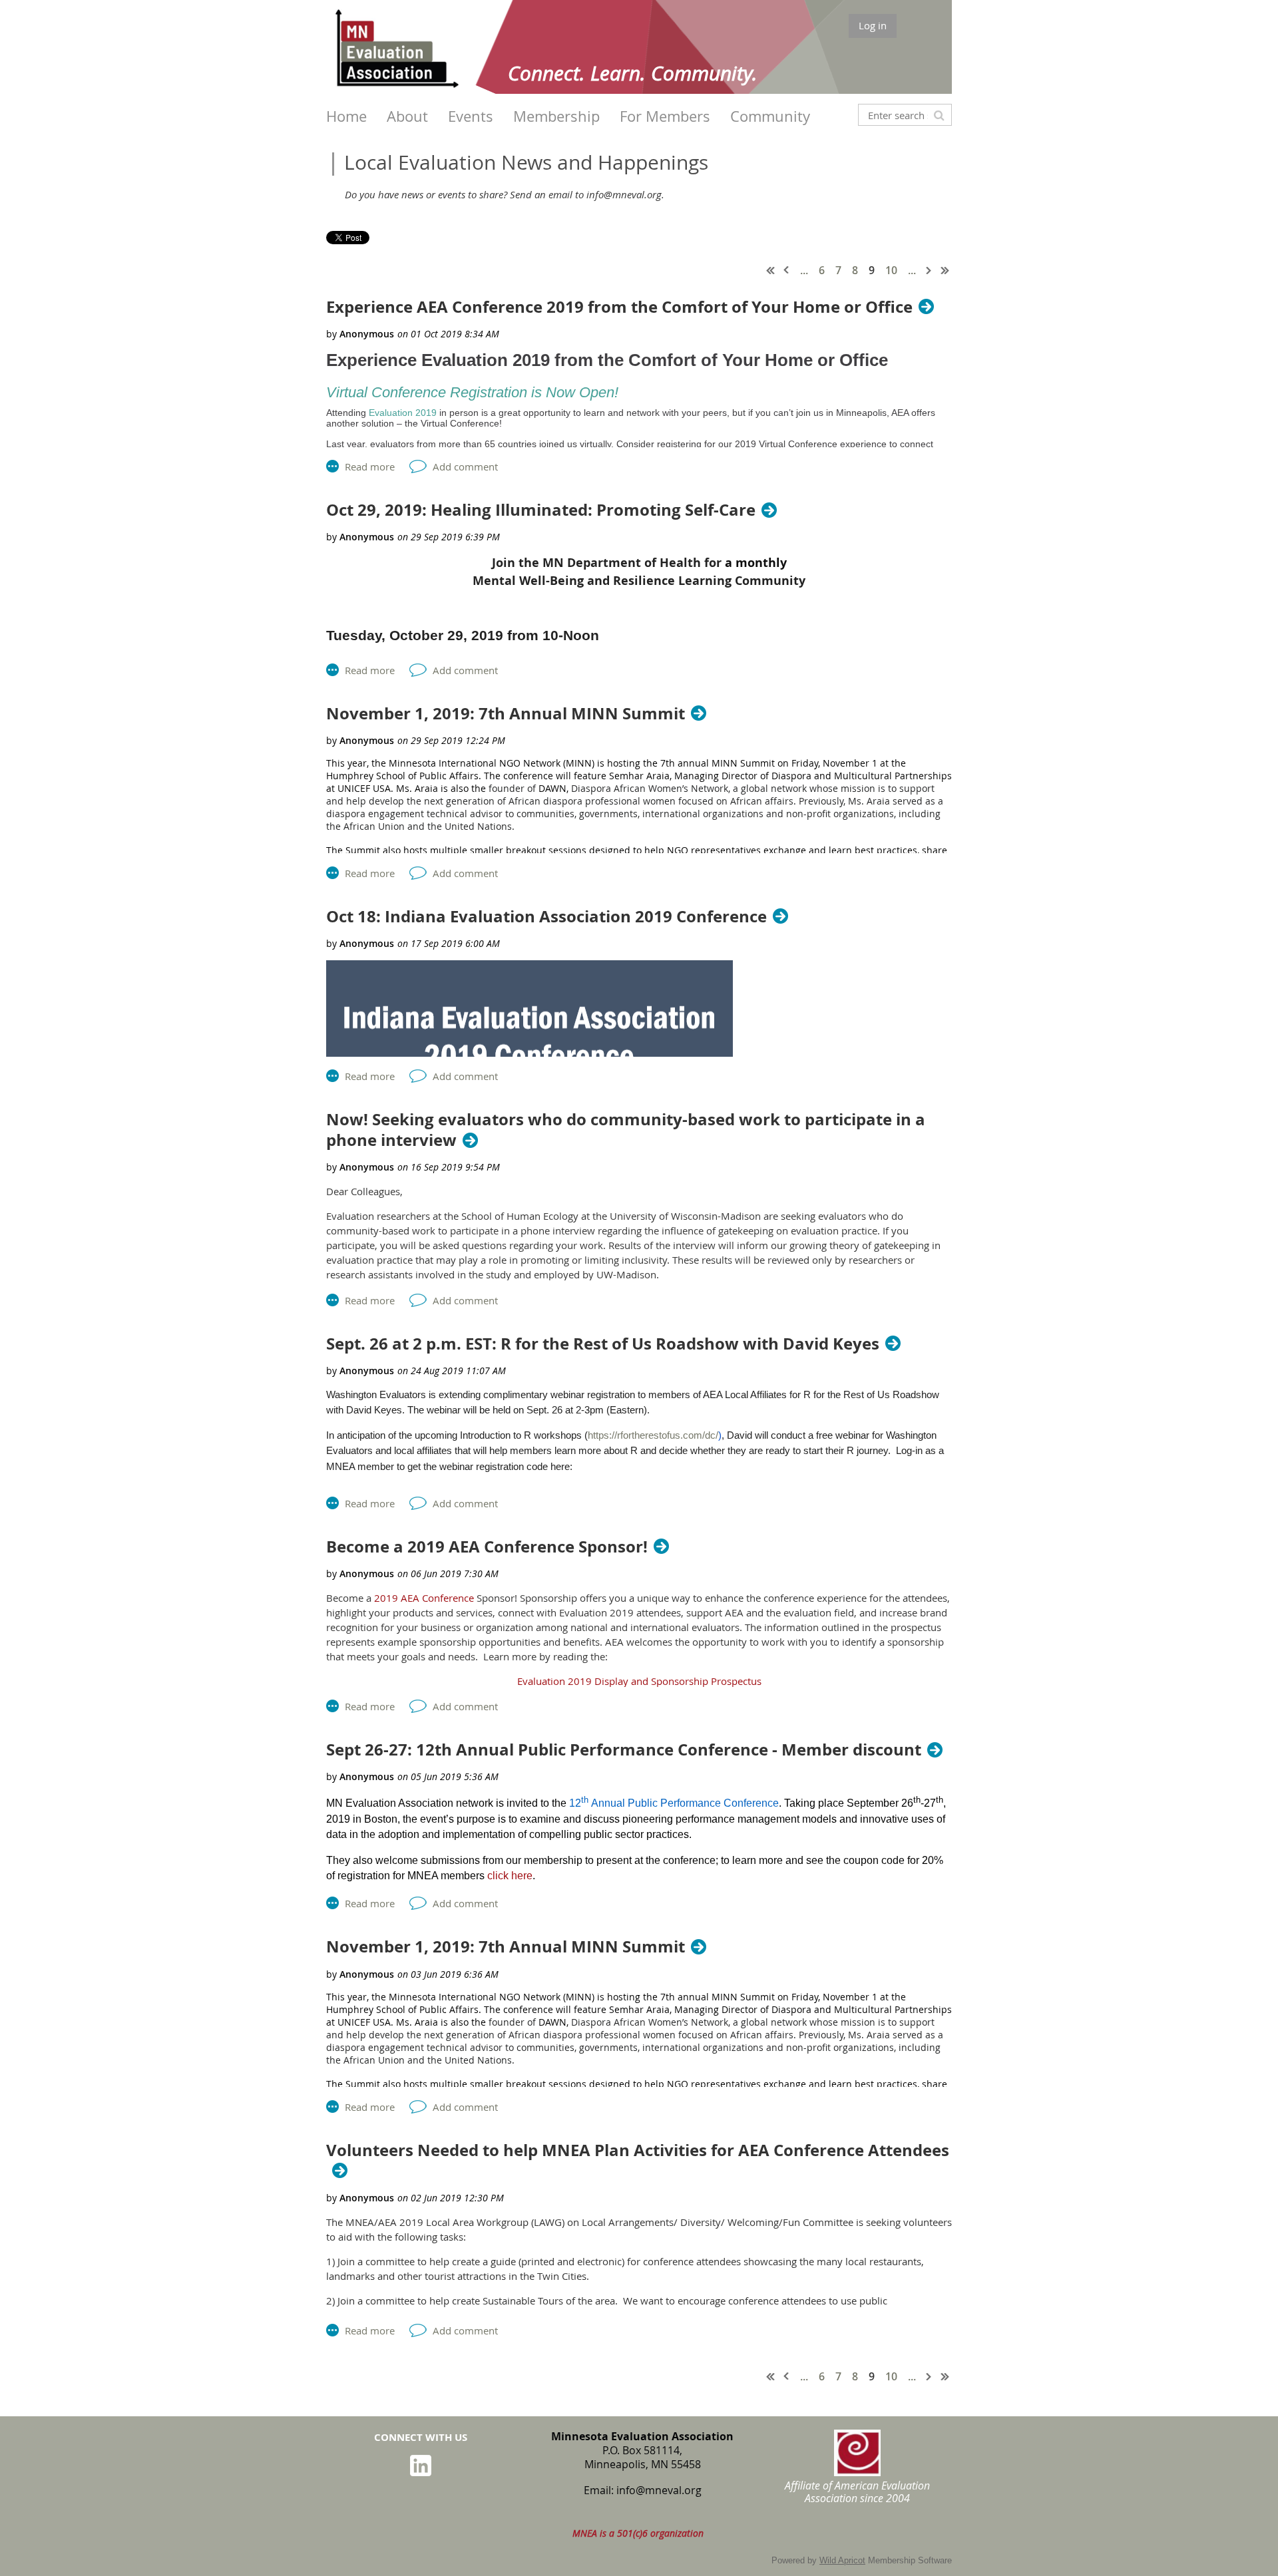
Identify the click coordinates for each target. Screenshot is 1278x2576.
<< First (771, 270)
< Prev (787, 270)
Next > (929, 270)
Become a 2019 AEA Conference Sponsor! (487, 1547)
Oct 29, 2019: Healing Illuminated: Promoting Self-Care (541, 510)
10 (891, 270)
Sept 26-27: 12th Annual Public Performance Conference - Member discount (624, 1750)
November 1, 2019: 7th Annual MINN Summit (506, 714)
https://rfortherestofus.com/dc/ (653, 1435)
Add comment (465, 466)
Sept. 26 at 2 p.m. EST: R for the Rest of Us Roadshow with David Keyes (603, 1344)
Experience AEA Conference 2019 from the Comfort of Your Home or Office (619, 307)
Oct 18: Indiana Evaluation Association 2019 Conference (546, 917)
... (804, 270)
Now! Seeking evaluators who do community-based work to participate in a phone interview (626, 1130)
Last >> (945, 270)
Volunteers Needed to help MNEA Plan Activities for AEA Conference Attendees (638, 2151)
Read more (370, 466)
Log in (873, 25)
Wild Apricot (842, 2560)
